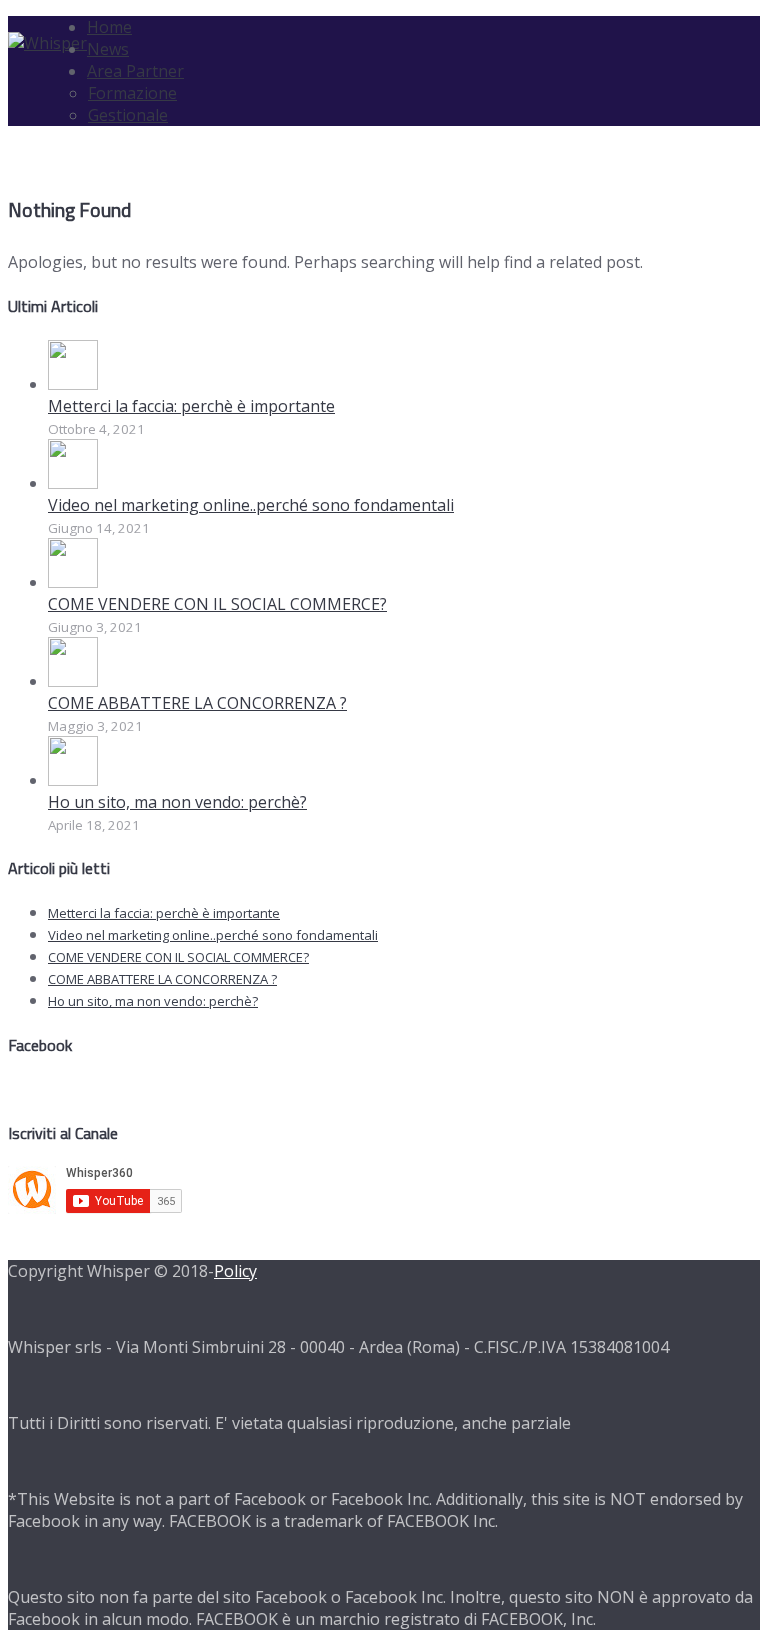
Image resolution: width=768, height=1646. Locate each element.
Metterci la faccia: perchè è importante (191, 406)
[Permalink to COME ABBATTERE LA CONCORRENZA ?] (73, 681)
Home (109, 27)
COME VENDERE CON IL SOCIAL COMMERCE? (217, 604)
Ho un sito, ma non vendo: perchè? (177, 802)
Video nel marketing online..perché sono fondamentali (251, 505)
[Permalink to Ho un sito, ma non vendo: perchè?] (73, 780)
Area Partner (135, 71)
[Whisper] (47, 43)
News (108, 49)
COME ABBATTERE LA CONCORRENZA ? (197, 703)
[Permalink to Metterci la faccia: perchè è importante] (73, 384)
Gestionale (128, 115)
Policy (235, 1271)
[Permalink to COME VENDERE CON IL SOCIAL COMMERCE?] (73, 582)
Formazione (132, 93)
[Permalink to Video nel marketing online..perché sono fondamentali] (73, 483)
